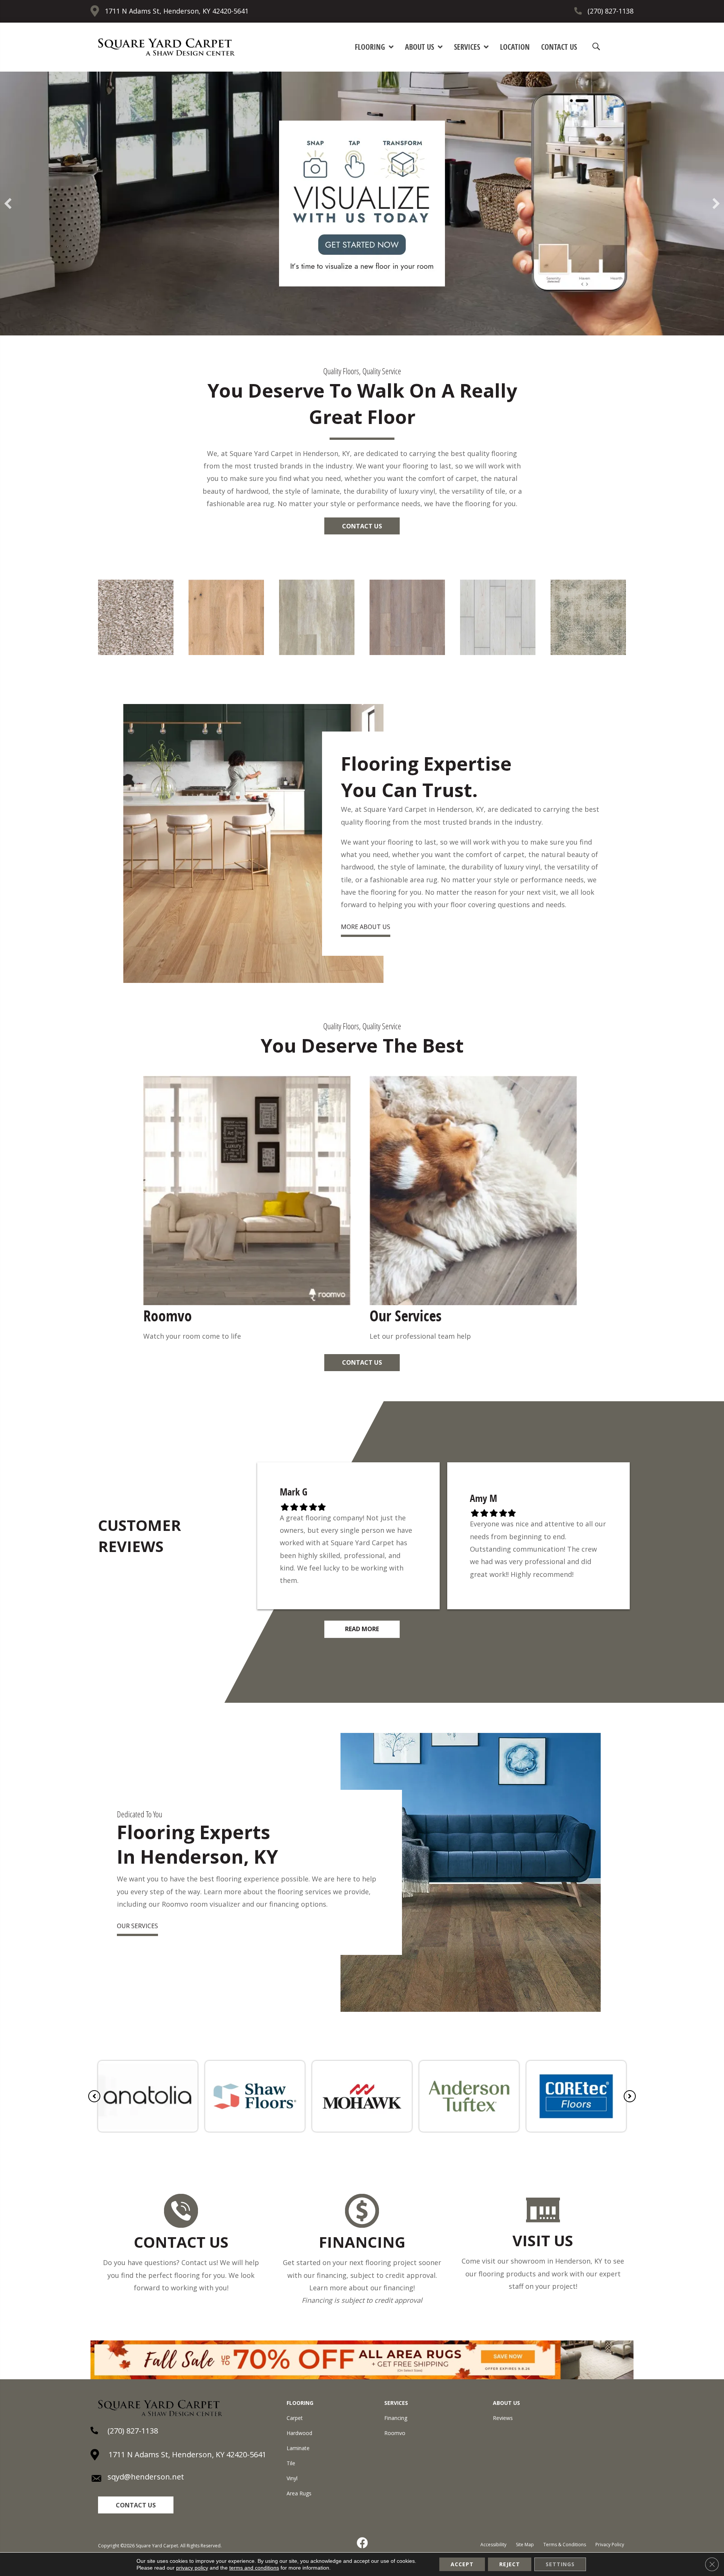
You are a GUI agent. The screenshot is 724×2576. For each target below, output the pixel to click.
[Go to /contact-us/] (181, 2245)
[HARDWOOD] (226, 652)
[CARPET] (136, 652)
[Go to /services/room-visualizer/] (249, 1210)
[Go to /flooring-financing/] (362, 2251)
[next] (716, 204)
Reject (510, 2564)
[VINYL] (317, 652)
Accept (462, 2564)
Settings (560, 2564)
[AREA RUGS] (588, 652)
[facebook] (363, 2543)
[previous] (8, 204)
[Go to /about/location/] (543, 2244)
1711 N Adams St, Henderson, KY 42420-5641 (177, 11)
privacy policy (192, 2568)
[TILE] (498, 652)
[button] (362, 526)
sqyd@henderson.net (146, 2477)
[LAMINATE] (407, 652)
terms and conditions (254, 2568)
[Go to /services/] (475, 1210)
